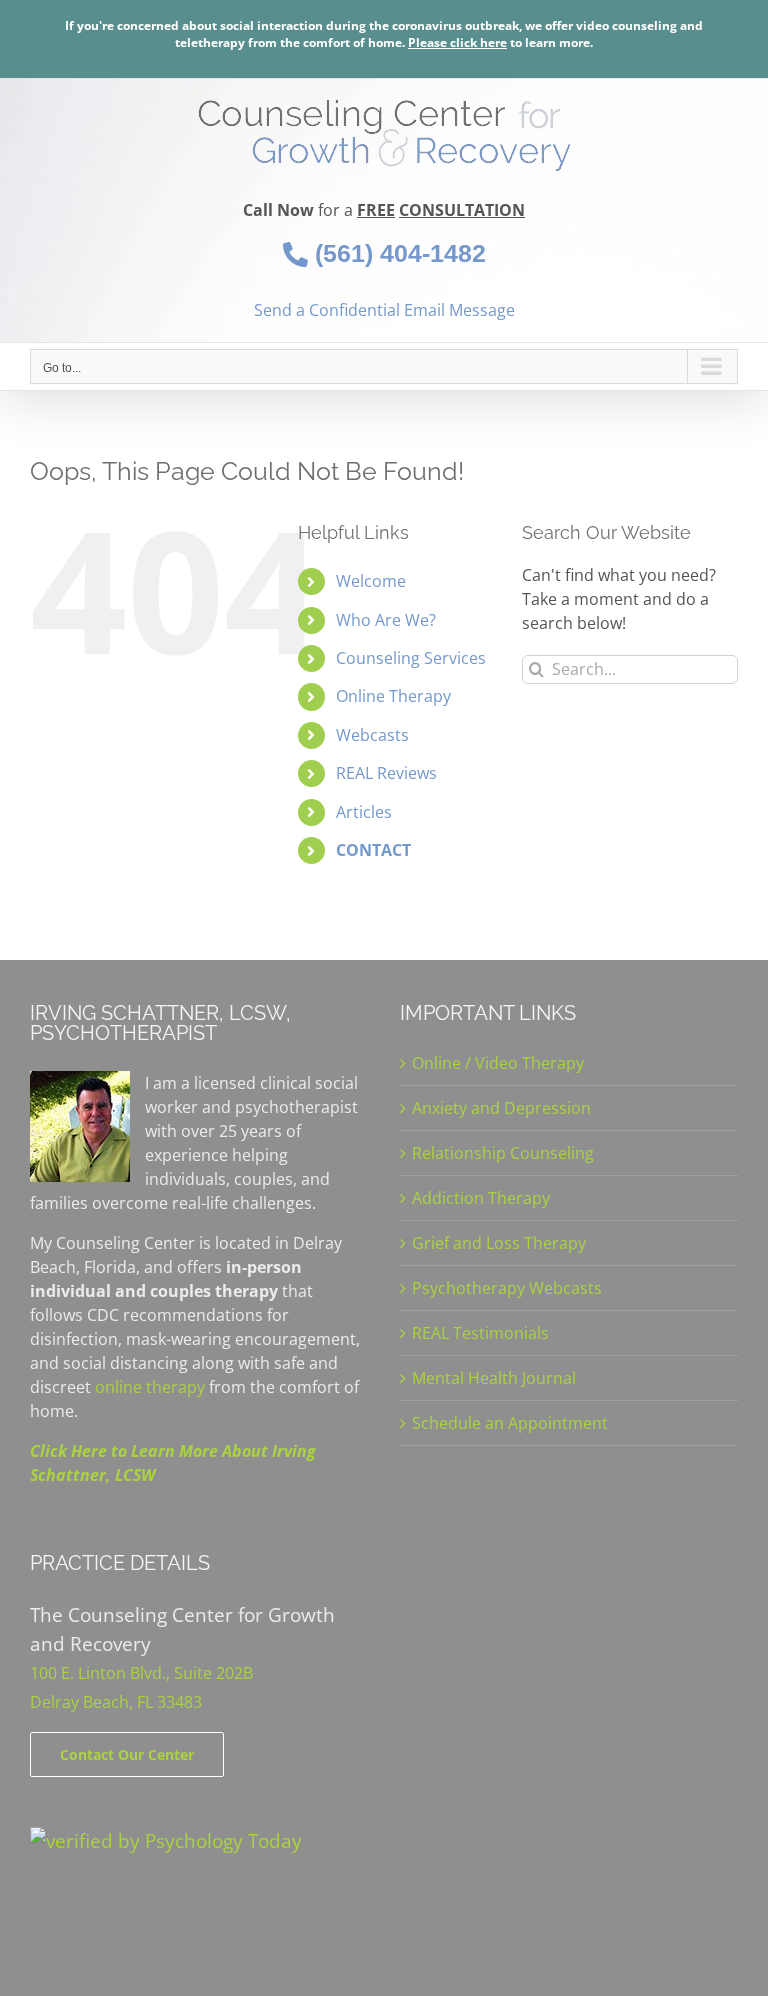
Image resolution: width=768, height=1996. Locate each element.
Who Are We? (386, 620)
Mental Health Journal (494, 1378)
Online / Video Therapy (498, 1063)
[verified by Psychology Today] (166, 1840)
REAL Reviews (386, 773)
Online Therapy (393, 696)
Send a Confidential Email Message (384, 310)
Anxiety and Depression (501, 1108)
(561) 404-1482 (397, 253)
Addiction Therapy (481, 1198)
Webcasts (372, 735)
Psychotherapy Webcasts (507, 1288)
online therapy (150, 1387)
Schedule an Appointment (510, 1423)
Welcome (371, 581)
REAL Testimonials (480, 1333)
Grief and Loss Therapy (499, 1243)
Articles (364, 812)
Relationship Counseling (503, 1153)
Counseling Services (411, 658)
